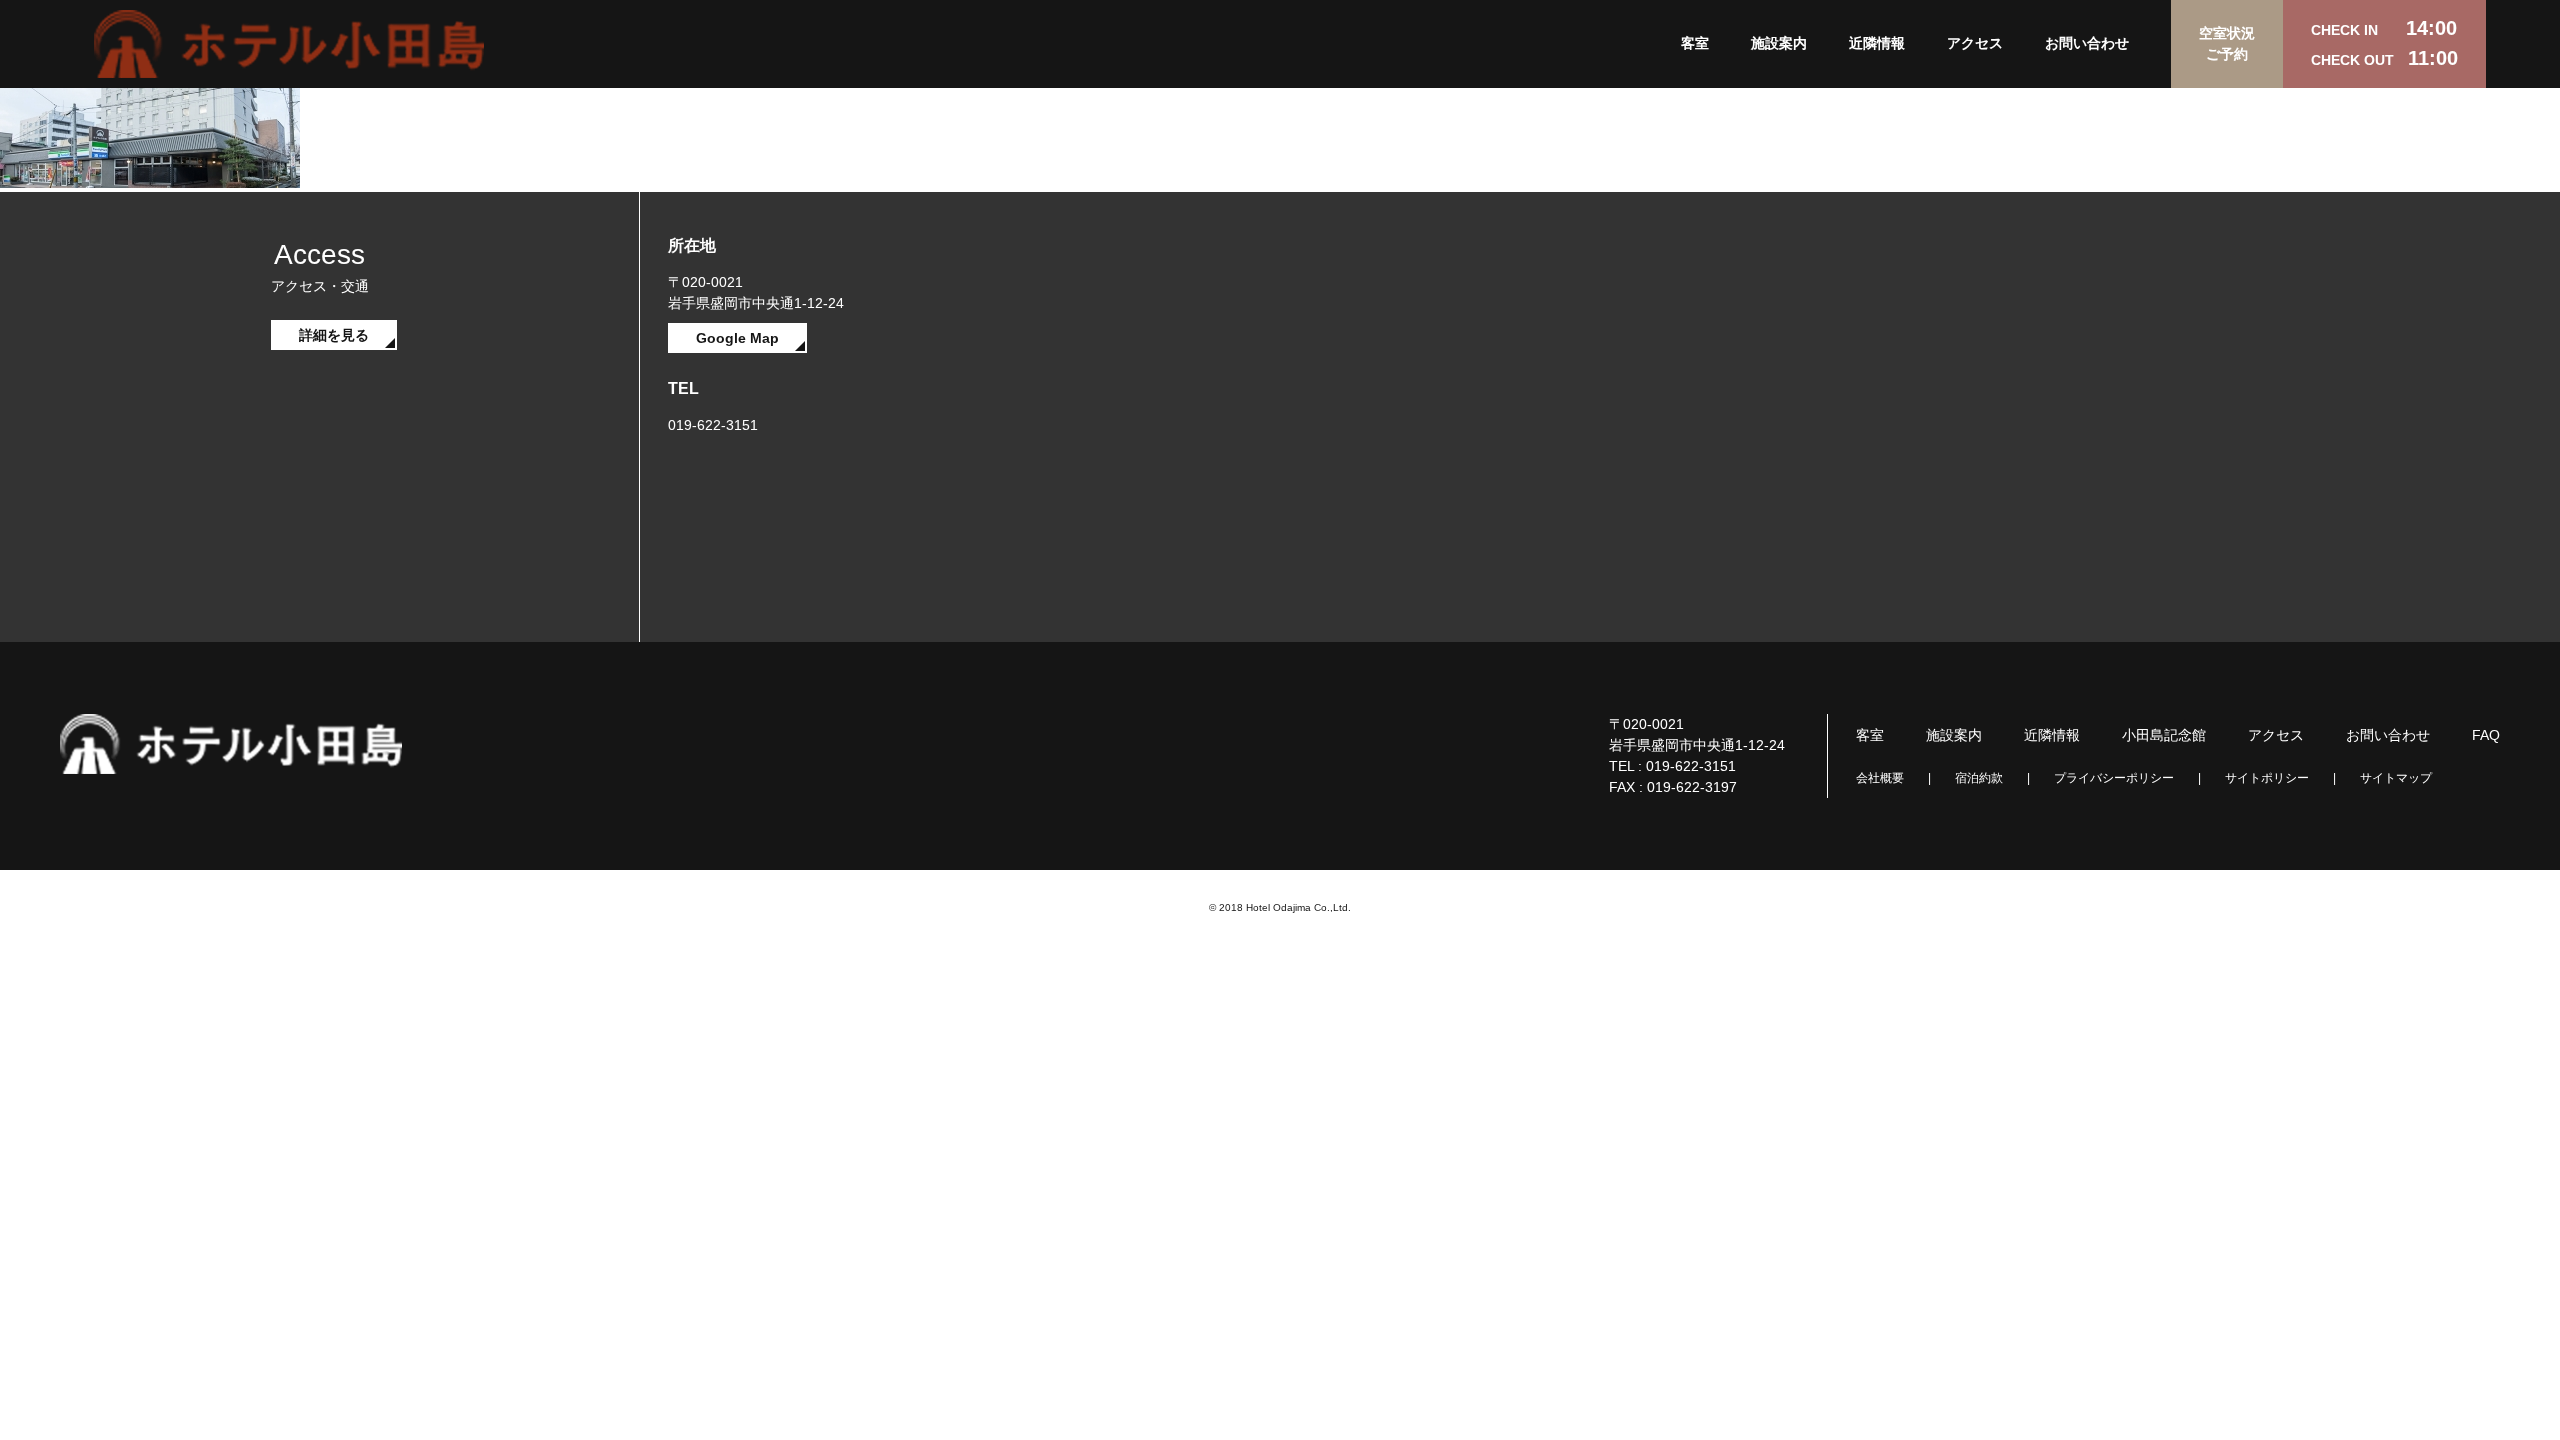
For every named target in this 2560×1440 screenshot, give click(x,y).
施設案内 (1779, 43)
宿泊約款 (1979, 778)
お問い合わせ (2087, 43)
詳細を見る (334, 335)
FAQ (2486, 735)
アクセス (1975, 43)
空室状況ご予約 (2227, 43)
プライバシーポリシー (2114, 778)
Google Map (737, 338)
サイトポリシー (2267, 778)
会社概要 (1880, 778)
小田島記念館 (2164, 735)
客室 (1695, 43)
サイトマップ (2396, 778)
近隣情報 (1877, 43)
